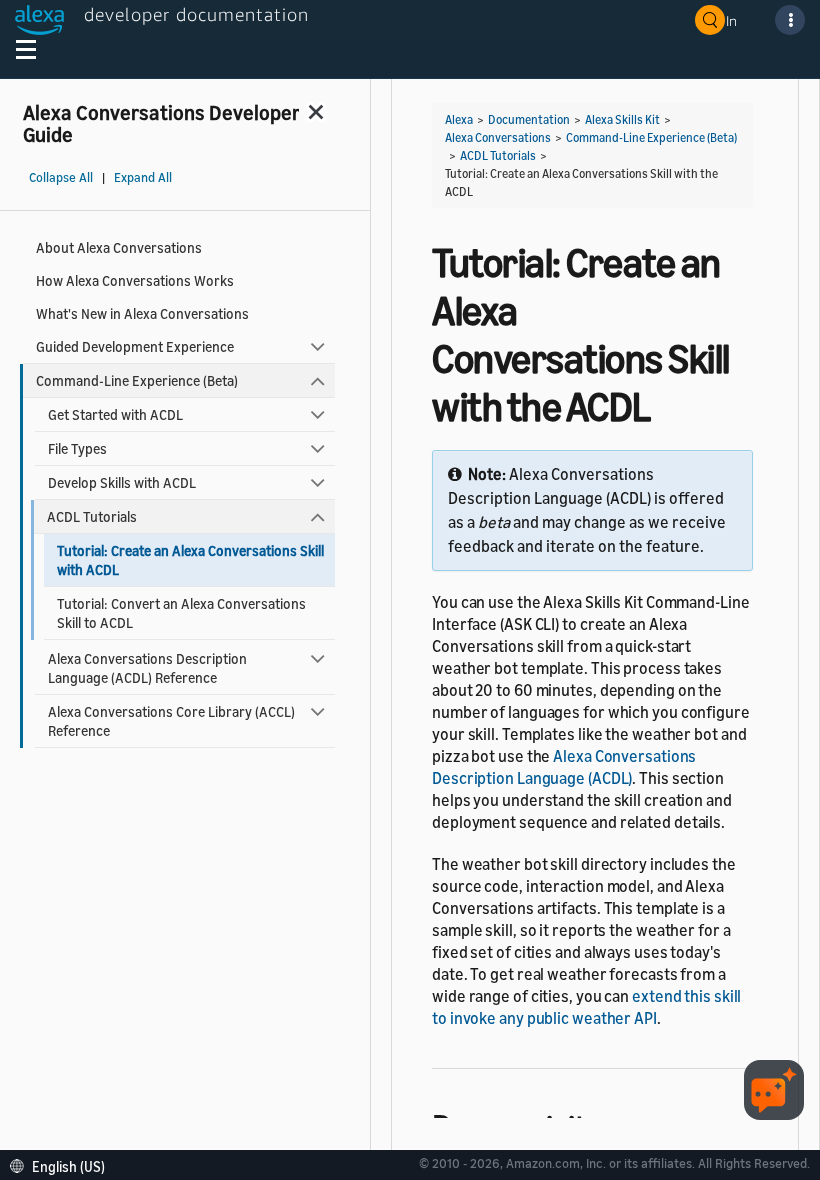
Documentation (529, 119)
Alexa (459, 119)
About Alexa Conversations (119, 247)
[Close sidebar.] (317, 111)
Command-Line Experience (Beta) (137, 380)
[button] (62, 1164)
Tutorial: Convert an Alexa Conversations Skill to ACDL (181, 613)
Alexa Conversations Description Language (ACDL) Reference (147, 668)
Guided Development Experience (135, 346)
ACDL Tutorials (92, 516)
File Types (77, 448)
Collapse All (61, 177)
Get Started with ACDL (115, 414)
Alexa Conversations (498, 137)
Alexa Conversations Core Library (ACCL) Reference (171, 721)
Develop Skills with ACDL (122, 482)
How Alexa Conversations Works (135, 280)
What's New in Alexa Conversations (142, 313)
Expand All (143, 177)
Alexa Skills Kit (622, 119)
